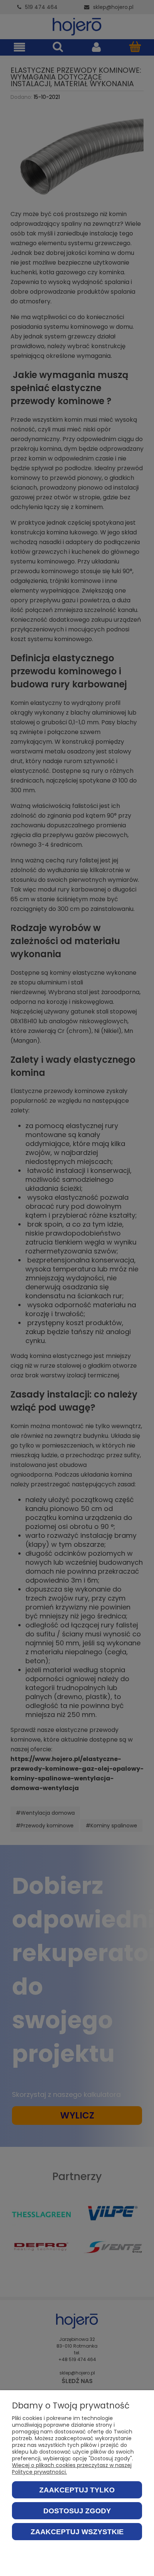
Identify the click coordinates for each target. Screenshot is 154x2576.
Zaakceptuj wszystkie (77, 2532)
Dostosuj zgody (77, 2511)
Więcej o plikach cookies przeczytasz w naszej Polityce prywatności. (72, 2469)
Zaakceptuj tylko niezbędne (77, 2492)
